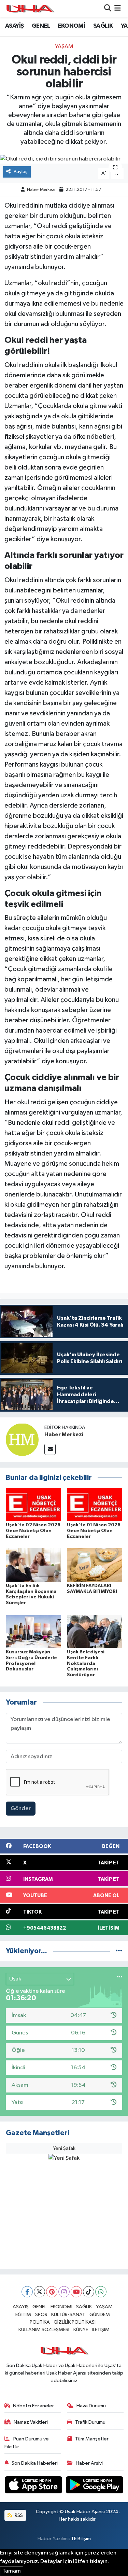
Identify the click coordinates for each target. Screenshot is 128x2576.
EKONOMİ (71, 26)
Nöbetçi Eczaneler (33, 2406)
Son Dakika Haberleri (35, 2463)
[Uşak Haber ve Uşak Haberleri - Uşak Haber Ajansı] (30, 9)
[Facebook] (27, 2292)
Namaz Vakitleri (31, 2422)
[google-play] (95, 2486)
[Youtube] (76, 2292)
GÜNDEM (100, 2315)
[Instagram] (64, 2292)
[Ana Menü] (118, 9)
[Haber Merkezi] (22, 1439)
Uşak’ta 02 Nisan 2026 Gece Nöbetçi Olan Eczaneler (33, 1531)
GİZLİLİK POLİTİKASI (75, 2322)
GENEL (41, 26)
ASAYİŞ (14, 26)
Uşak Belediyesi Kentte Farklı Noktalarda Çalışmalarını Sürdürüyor (86, 1663)
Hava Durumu (91, 2406)
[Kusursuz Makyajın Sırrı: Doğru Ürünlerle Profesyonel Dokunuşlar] (33, 1631)
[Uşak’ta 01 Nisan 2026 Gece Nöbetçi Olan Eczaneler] (95, 1504)
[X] (39, 2292)
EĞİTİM (23, 2315)
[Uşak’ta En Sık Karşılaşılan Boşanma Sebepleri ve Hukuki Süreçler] (33, 1565)
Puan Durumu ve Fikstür (27, 2443)
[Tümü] (119, 1951)
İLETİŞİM (101, 2330)
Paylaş (21, 172)
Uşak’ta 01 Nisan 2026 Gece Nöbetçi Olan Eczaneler (94, 1531)
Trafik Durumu (90, 2422)
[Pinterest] (52, 2292)
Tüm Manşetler (92, 2439)
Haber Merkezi (41, 190)
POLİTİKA (40, 2322)
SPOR (41, 2315)
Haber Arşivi (89, 2463)
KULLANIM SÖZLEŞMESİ (44, 2330)
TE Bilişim (81, 2539)
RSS (18, 2515)
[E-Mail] (50, 1449)
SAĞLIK (103, 26)
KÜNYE (81, 2330)
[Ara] (108, 9)
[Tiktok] (89, 2292)
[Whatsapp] (101, 2292)
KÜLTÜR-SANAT (68, 2315)
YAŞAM (64, 47)
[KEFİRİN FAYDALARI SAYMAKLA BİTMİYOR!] (95, 1565)
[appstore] (34, 2486)
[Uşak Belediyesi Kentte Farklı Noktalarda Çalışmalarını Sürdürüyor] (95, 1631)
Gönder (21, 1809)
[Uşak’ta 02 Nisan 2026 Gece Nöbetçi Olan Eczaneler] (33, 1504)
